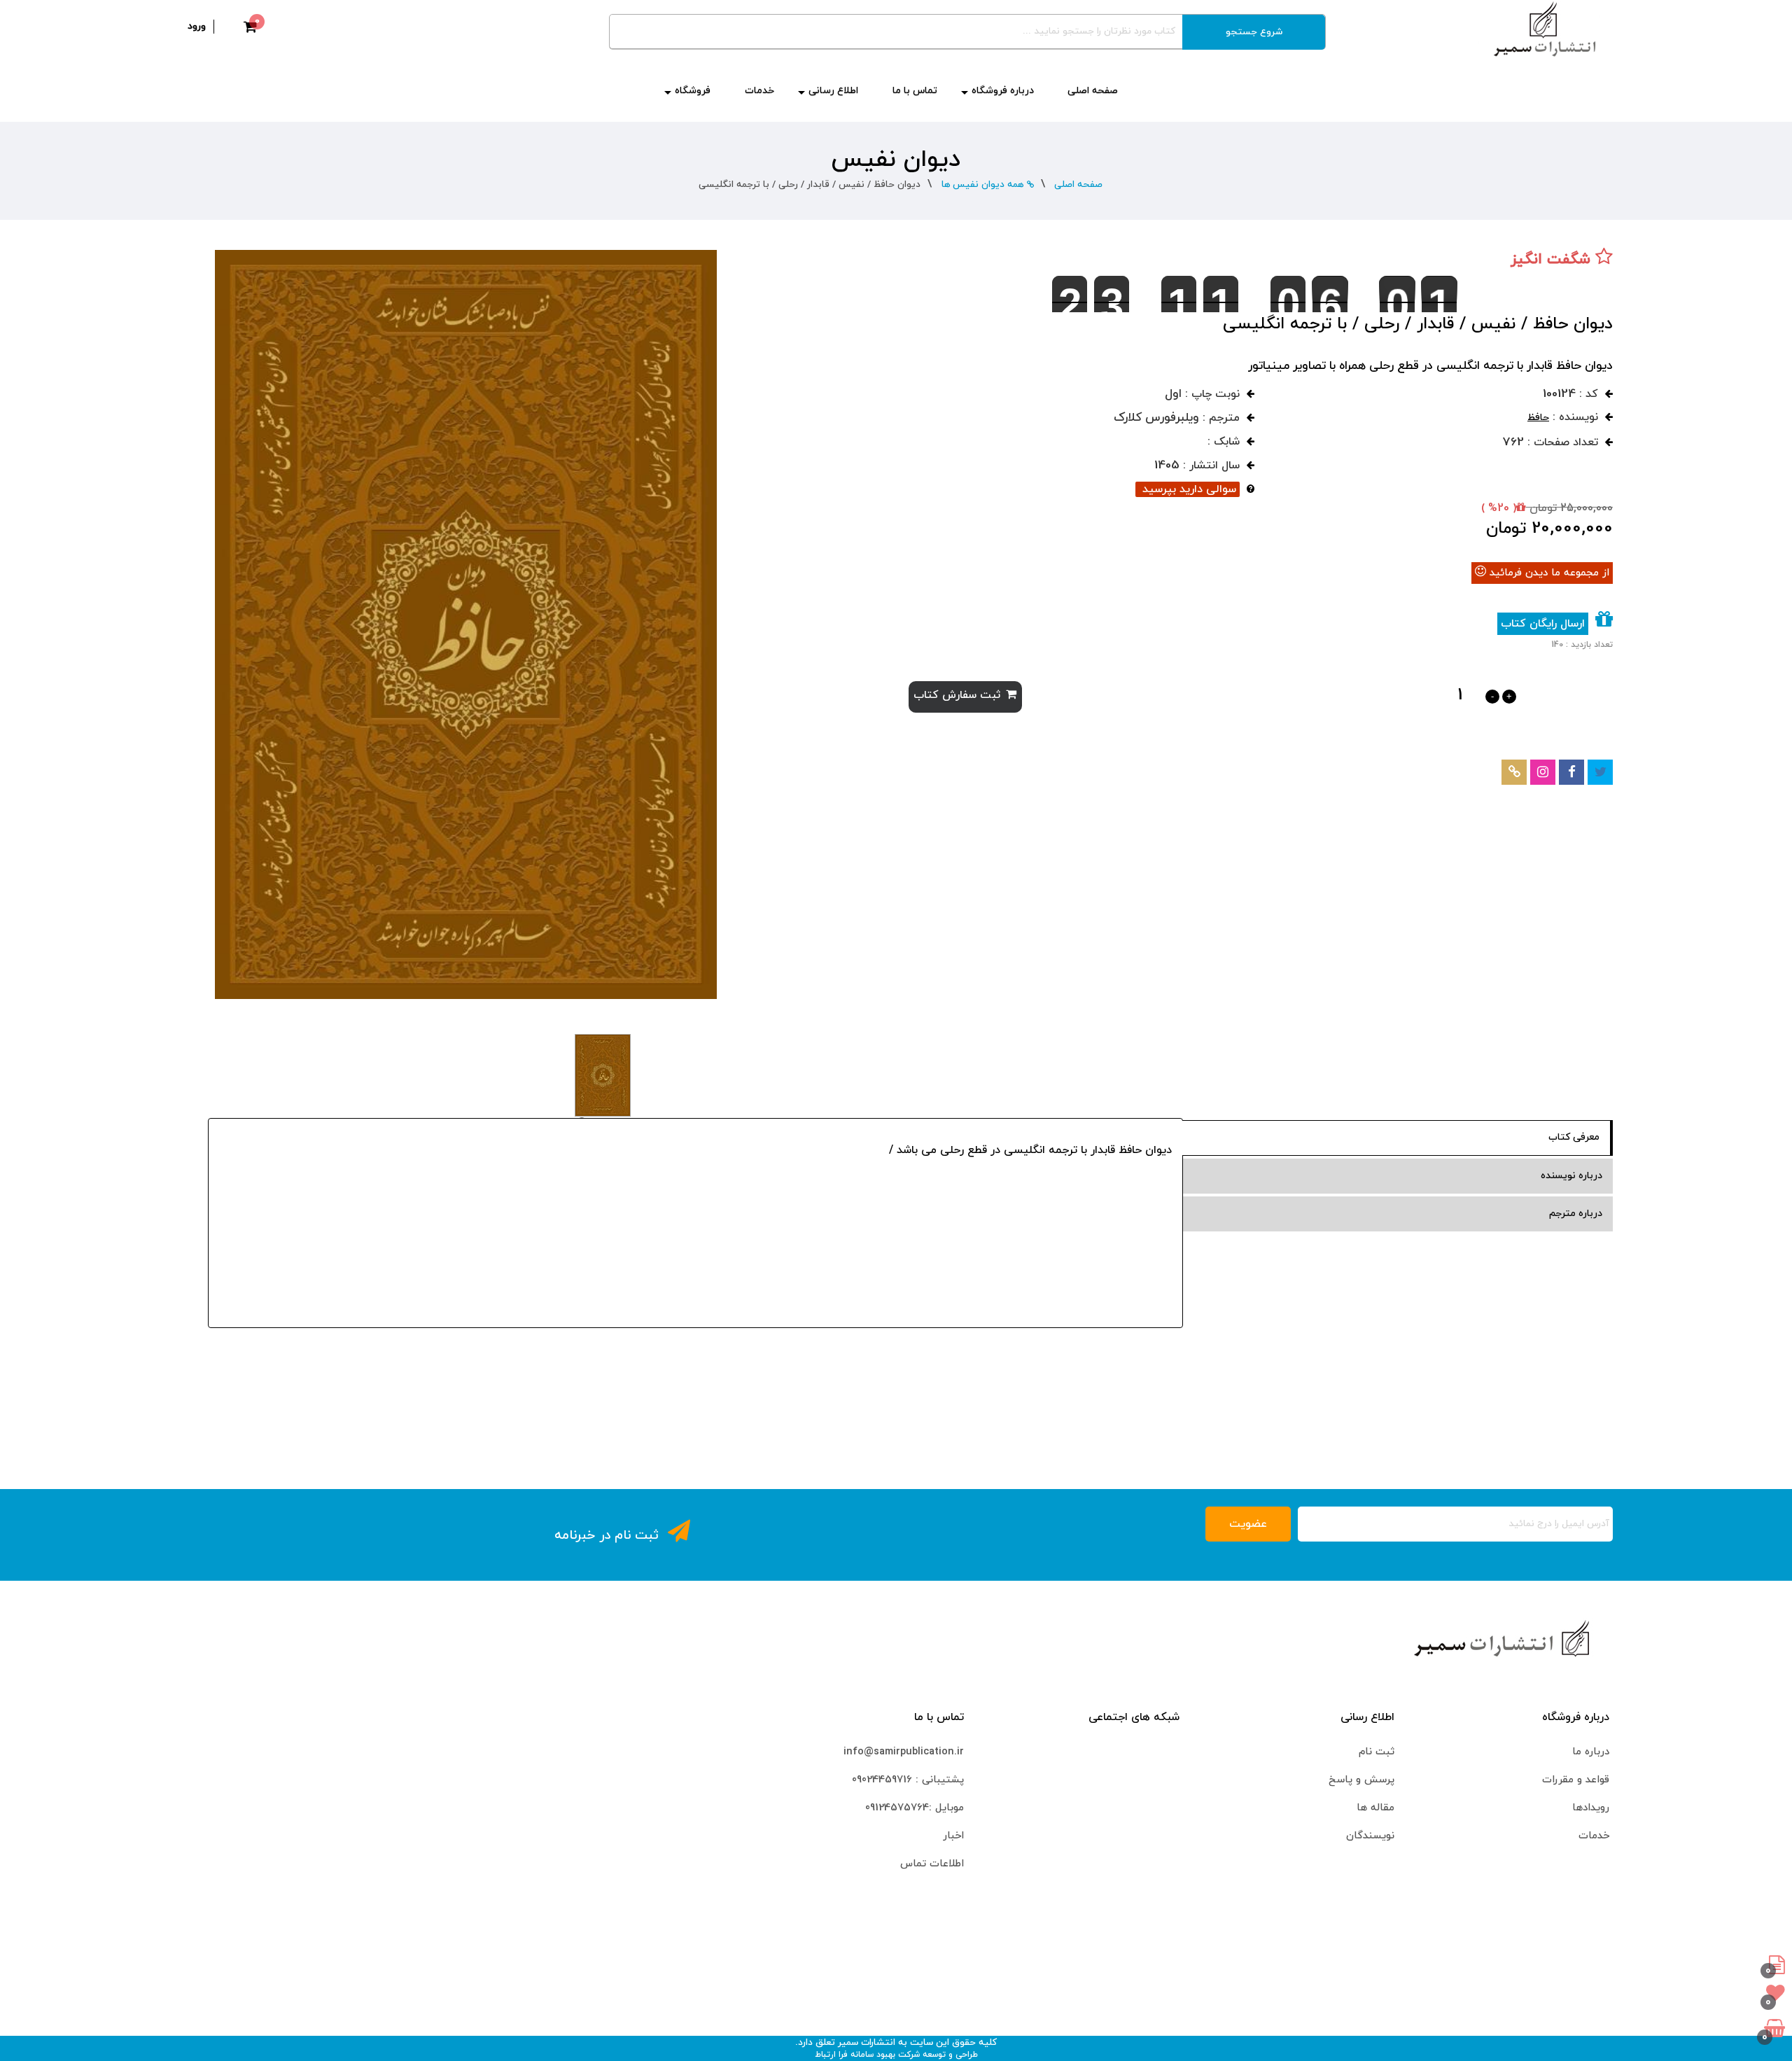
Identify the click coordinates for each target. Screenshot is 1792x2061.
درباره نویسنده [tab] (1571, 1176)
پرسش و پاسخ (1361, 1780)
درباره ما (1591, 1752)
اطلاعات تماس (932, 1864)
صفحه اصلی (1093, 91)
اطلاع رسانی (833, 91)
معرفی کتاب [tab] (1574, 1137)
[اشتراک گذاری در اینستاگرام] (1543, 772)
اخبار (953, 1836)
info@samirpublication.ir (904, 1752)
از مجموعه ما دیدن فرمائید (1549, 573)
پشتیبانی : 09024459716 (908, 1780)
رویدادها (1591, 1808)
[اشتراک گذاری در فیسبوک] (1572, 772)
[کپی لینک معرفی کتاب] (1514, 772)
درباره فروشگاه (1003, 91)
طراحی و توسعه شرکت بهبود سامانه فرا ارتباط (896, 2055)
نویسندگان (1370, 1836)
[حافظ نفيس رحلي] (466, 623)
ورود (197, 26)
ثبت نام (1377, 1752)
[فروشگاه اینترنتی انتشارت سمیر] (1545, 29)
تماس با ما (915, 91)
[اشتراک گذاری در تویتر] (1601, 772)
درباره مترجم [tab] (1576, 1214)
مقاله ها (1375, 1808)
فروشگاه (693, 91)
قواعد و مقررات (1576, 1780)
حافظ (1538, 418)
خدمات (759, 91)
